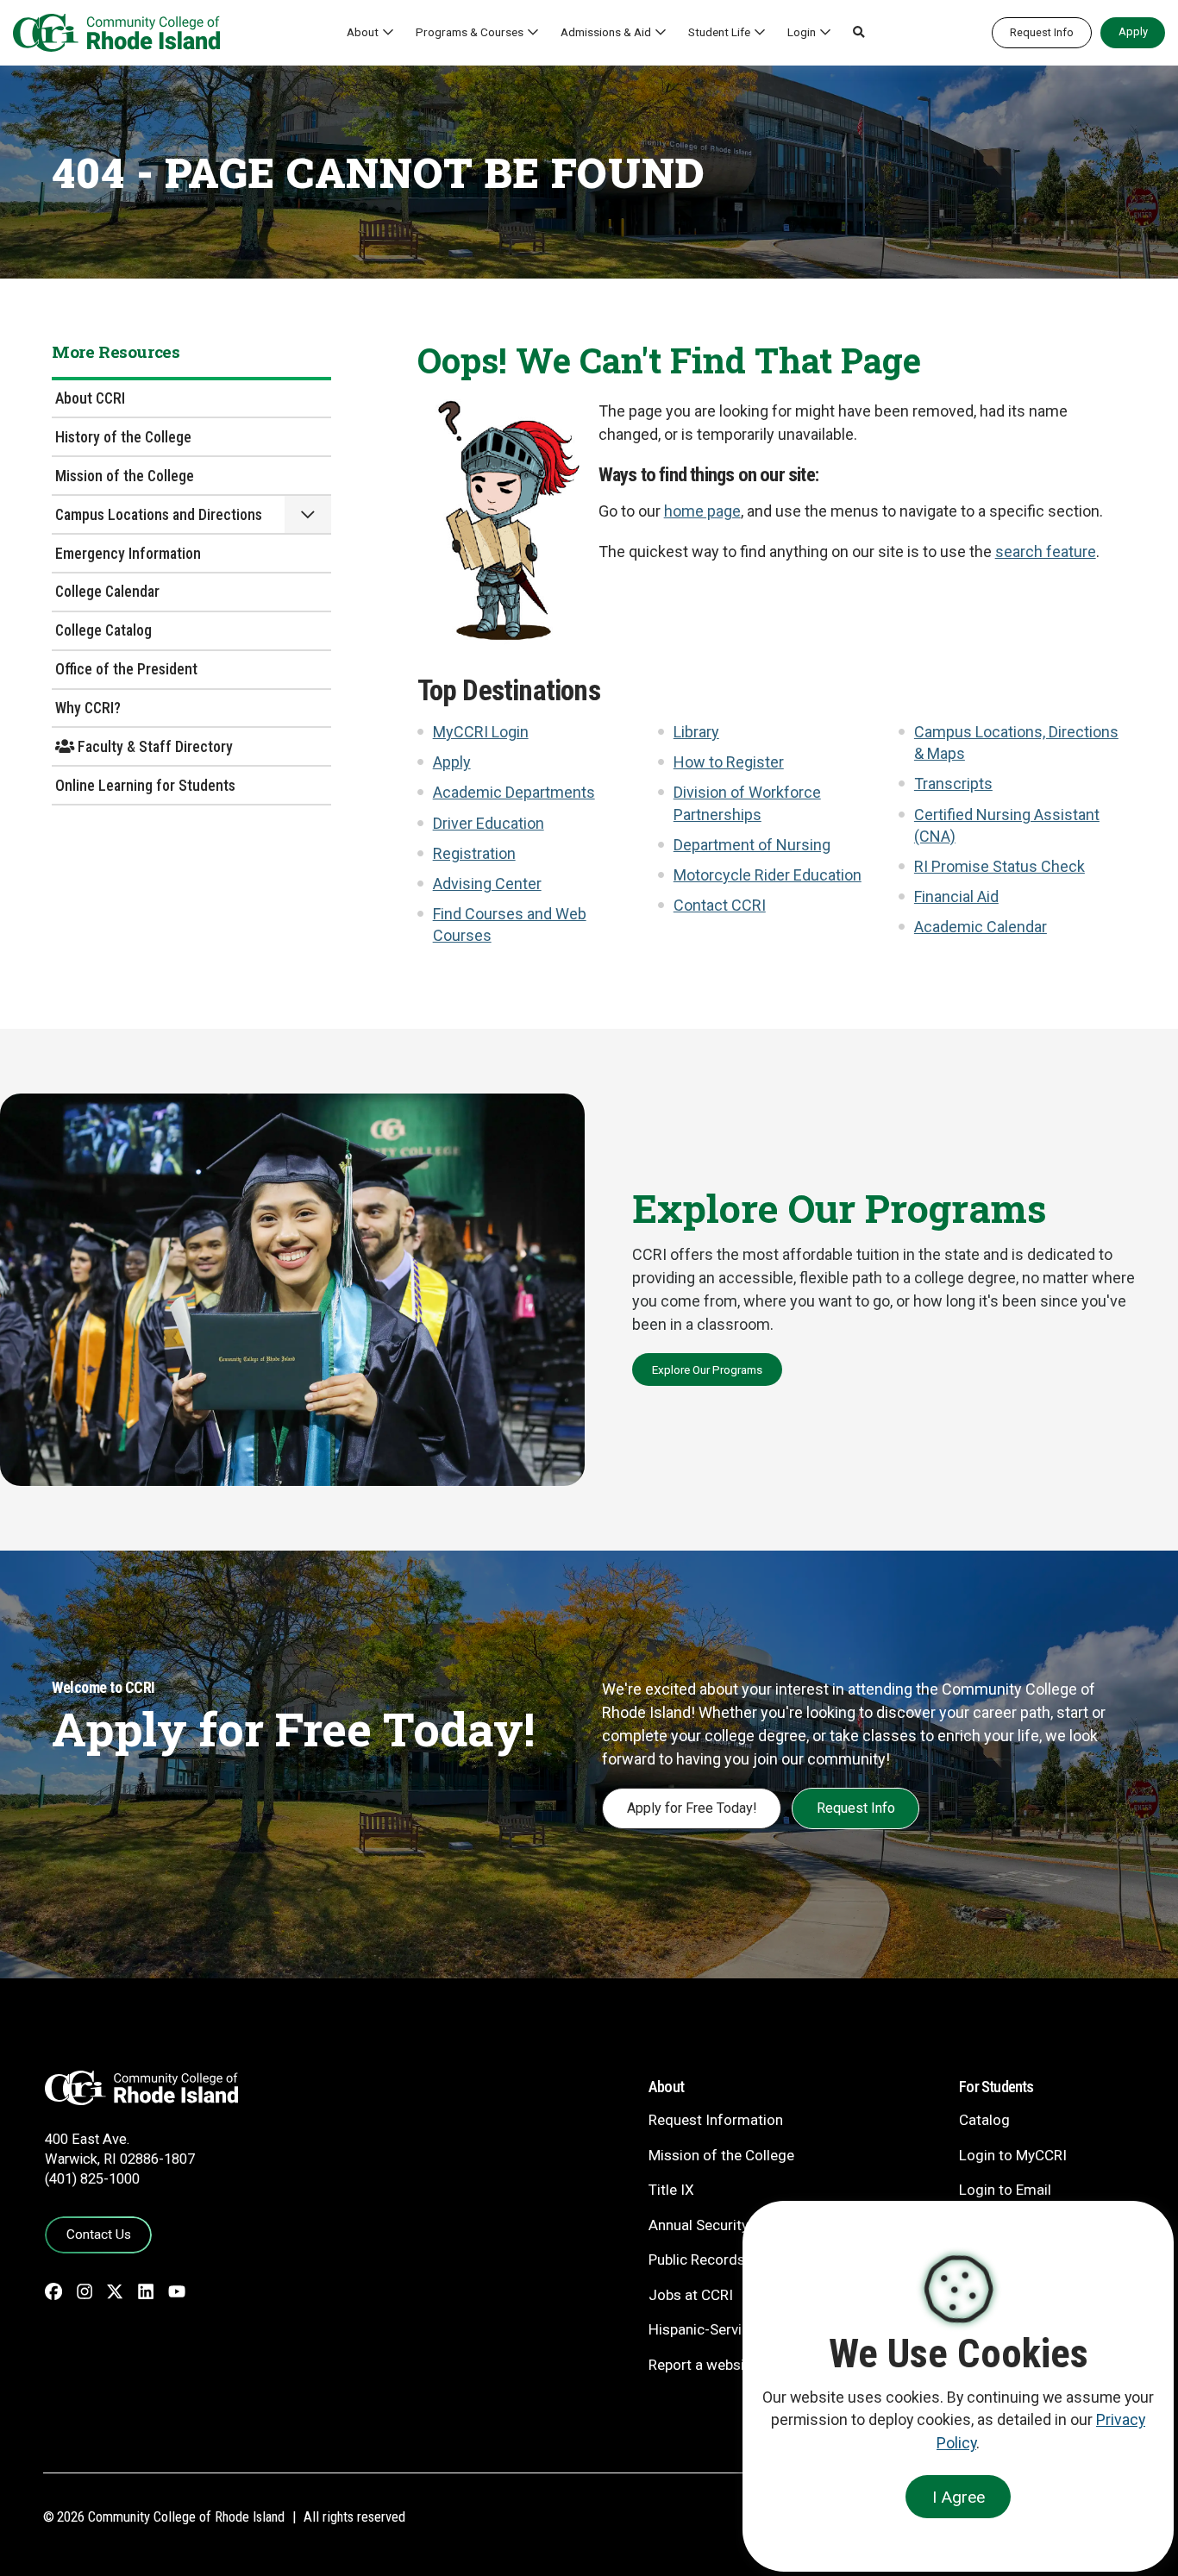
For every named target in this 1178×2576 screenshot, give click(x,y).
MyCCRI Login (481, 732)
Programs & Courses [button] (470, 32)
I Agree (959, 2497)
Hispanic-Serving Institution (738, 2329)
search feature (1046, 552)
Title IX (671, 2190)
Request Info (1042, 32)
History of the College (123, 437)
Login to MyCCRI (1013, 2155)
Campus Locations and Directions (159, 514)
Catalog (984, 2120)
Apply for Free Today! (692, 1808)
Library (696, 732)
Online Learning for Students (145, 785)
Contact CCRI (720, 905)
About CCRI (90, 398)
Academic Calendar (981, 927)
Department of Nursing (752, 845)
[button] (859, 33)
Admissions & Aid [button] (606, 32)
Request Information (716, 2120)
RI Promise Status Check (999, 866)
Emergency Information (128, 553)
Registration (474, 853)
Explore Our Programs (707, 1369)
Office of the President (126, 669)
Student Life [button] (719, 32)
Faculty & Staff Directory (154, 746)
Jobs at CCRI (691, 2295)
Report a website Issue (722, 2365)
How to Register (729, 762)
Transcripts (953, 783)
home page (702, 511)
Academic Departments (514, 792)
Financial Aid (956, 896)
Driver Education (489, 823)
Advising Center (487, 884)
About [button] (363, 32)
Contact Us (99, 2234)
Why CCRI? (88, 708)
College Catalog (103, 630)
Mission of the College (125, 476)
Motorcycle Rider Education (768, 875)
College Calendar (107, 591)
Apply (1133, 31)
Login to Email (1005, 2190)
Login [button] (802, 32)
